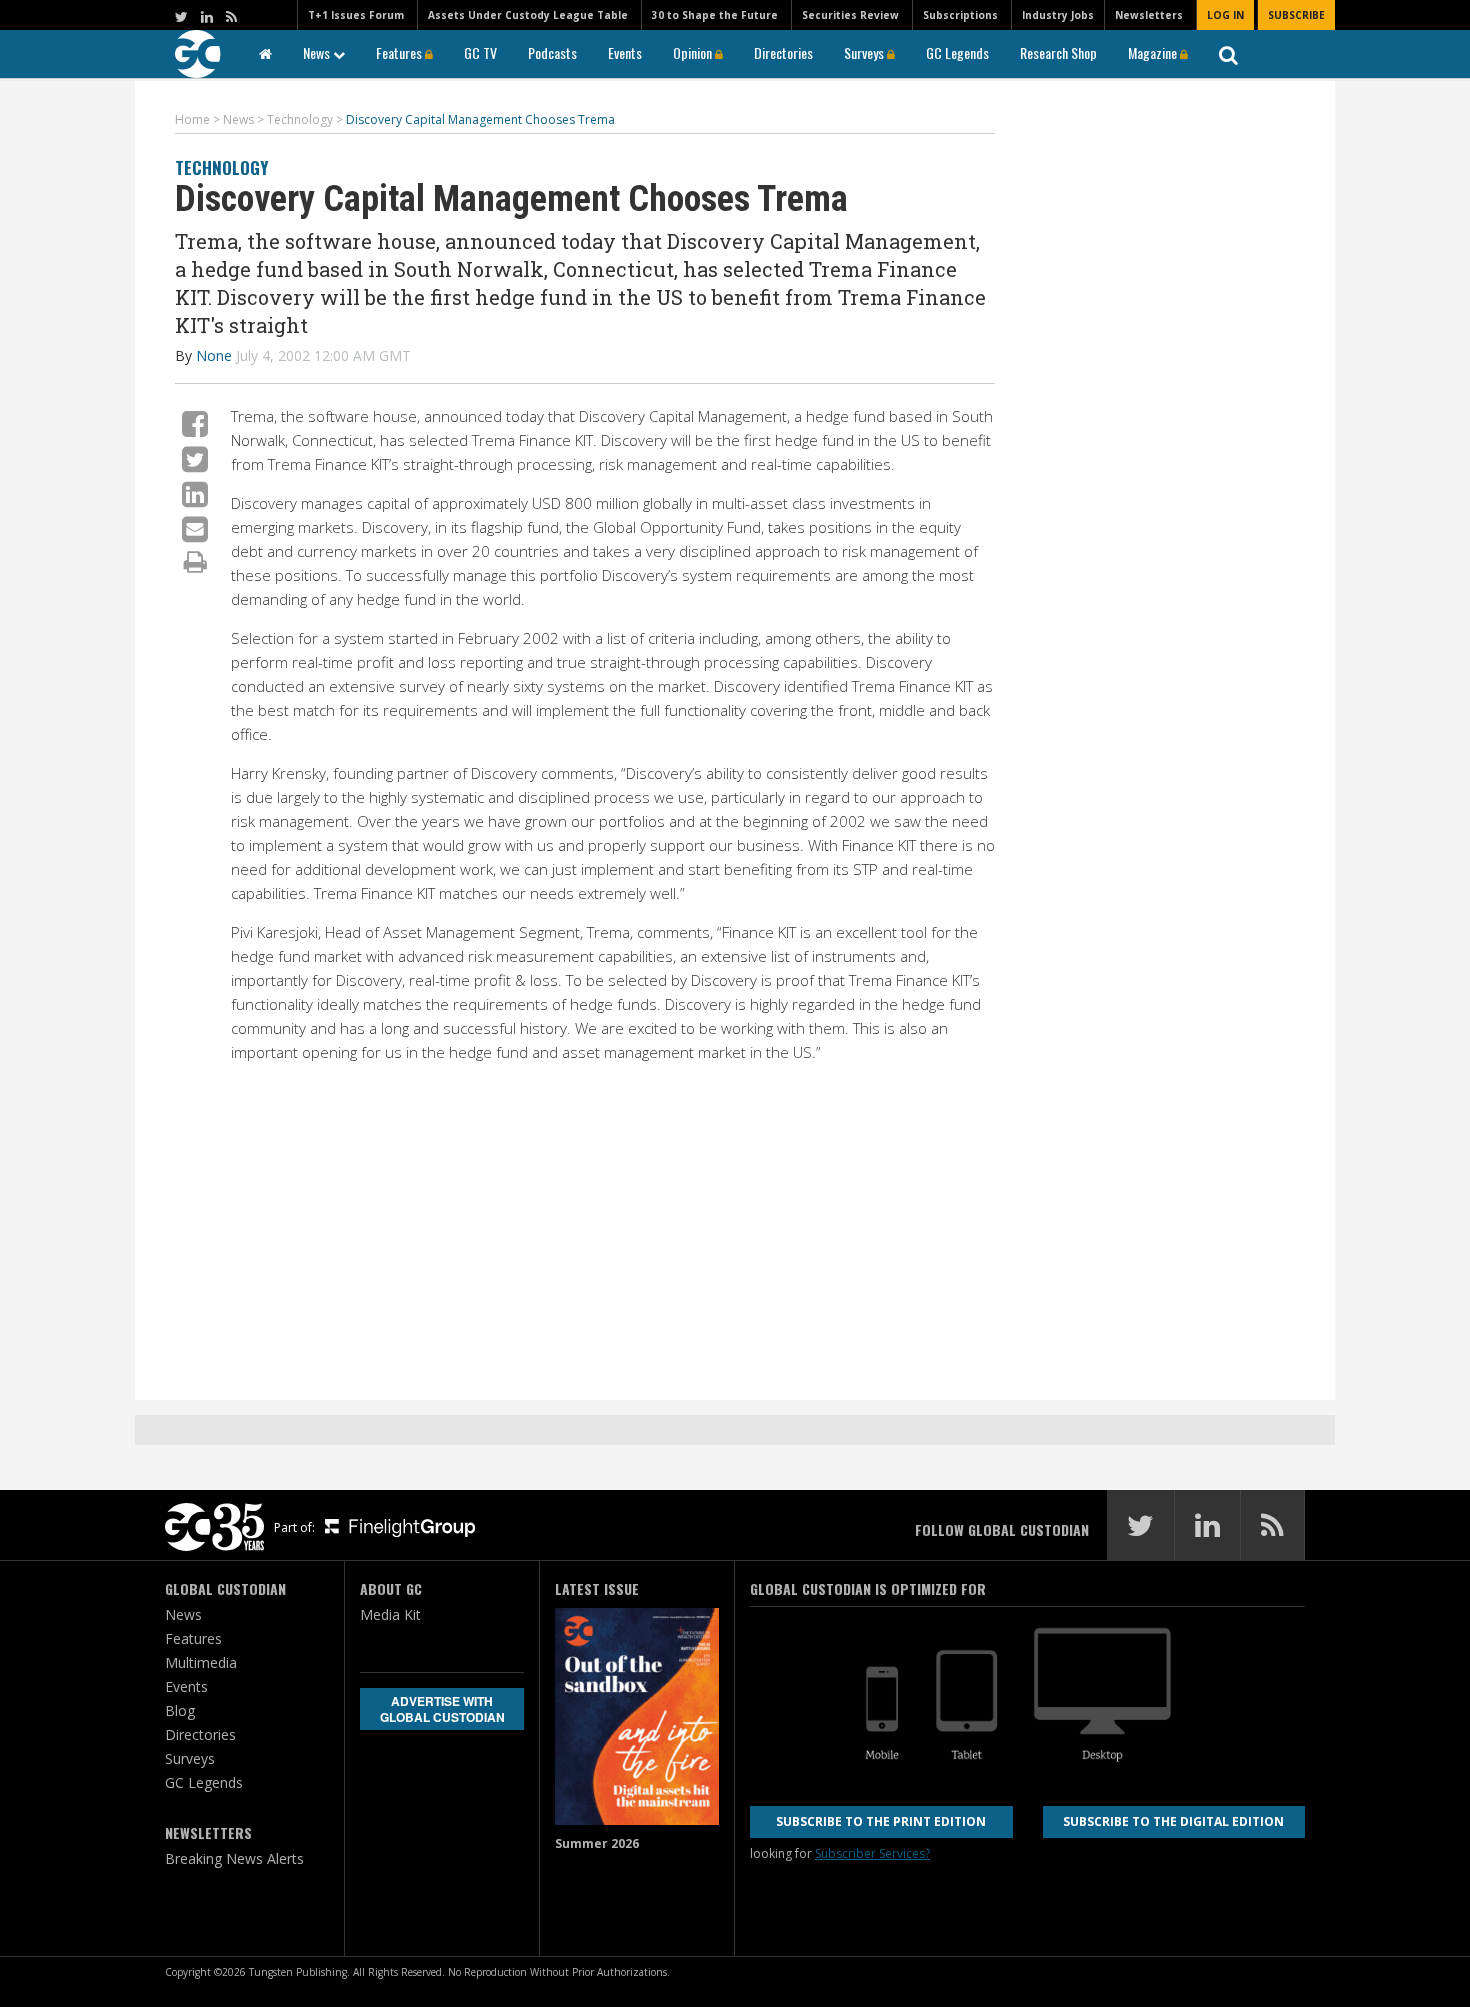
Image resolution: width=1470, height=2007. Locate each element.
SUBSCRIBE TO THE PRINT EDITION (881, 1821)
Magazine (1154, 52)
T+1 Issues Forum (356, 15)
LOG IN (1225, 15)
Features (400, 52)
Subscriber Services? (872, 1853)
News (318, 52)
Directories (783, 52)
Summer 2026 (597, 1843)
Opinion (694, 52)
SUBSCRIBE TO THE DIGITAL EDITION (1173, 1821)
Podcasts (552, 52)
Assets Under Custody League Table (528, 15)
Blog (180, 1710)
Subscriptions (960, 15)
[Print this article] (195, 561)
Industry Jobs (1058, 15)
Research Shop (1058, 52)
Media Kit (390, 1614)
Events (625, 52)
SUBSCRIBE (1296, 15)
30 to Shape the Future (715, 15)
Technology (221, 167)
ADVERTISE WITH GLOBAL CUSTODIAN (442, 1709)
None (214, 355)
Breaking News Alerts (234, 1858)
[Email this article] (195, 528)
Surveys (865, 52)
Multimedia (201, 1662)
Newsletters (1149, 15)
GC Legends (957, 52)
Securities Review (850, 15)
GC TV (480, 52)
